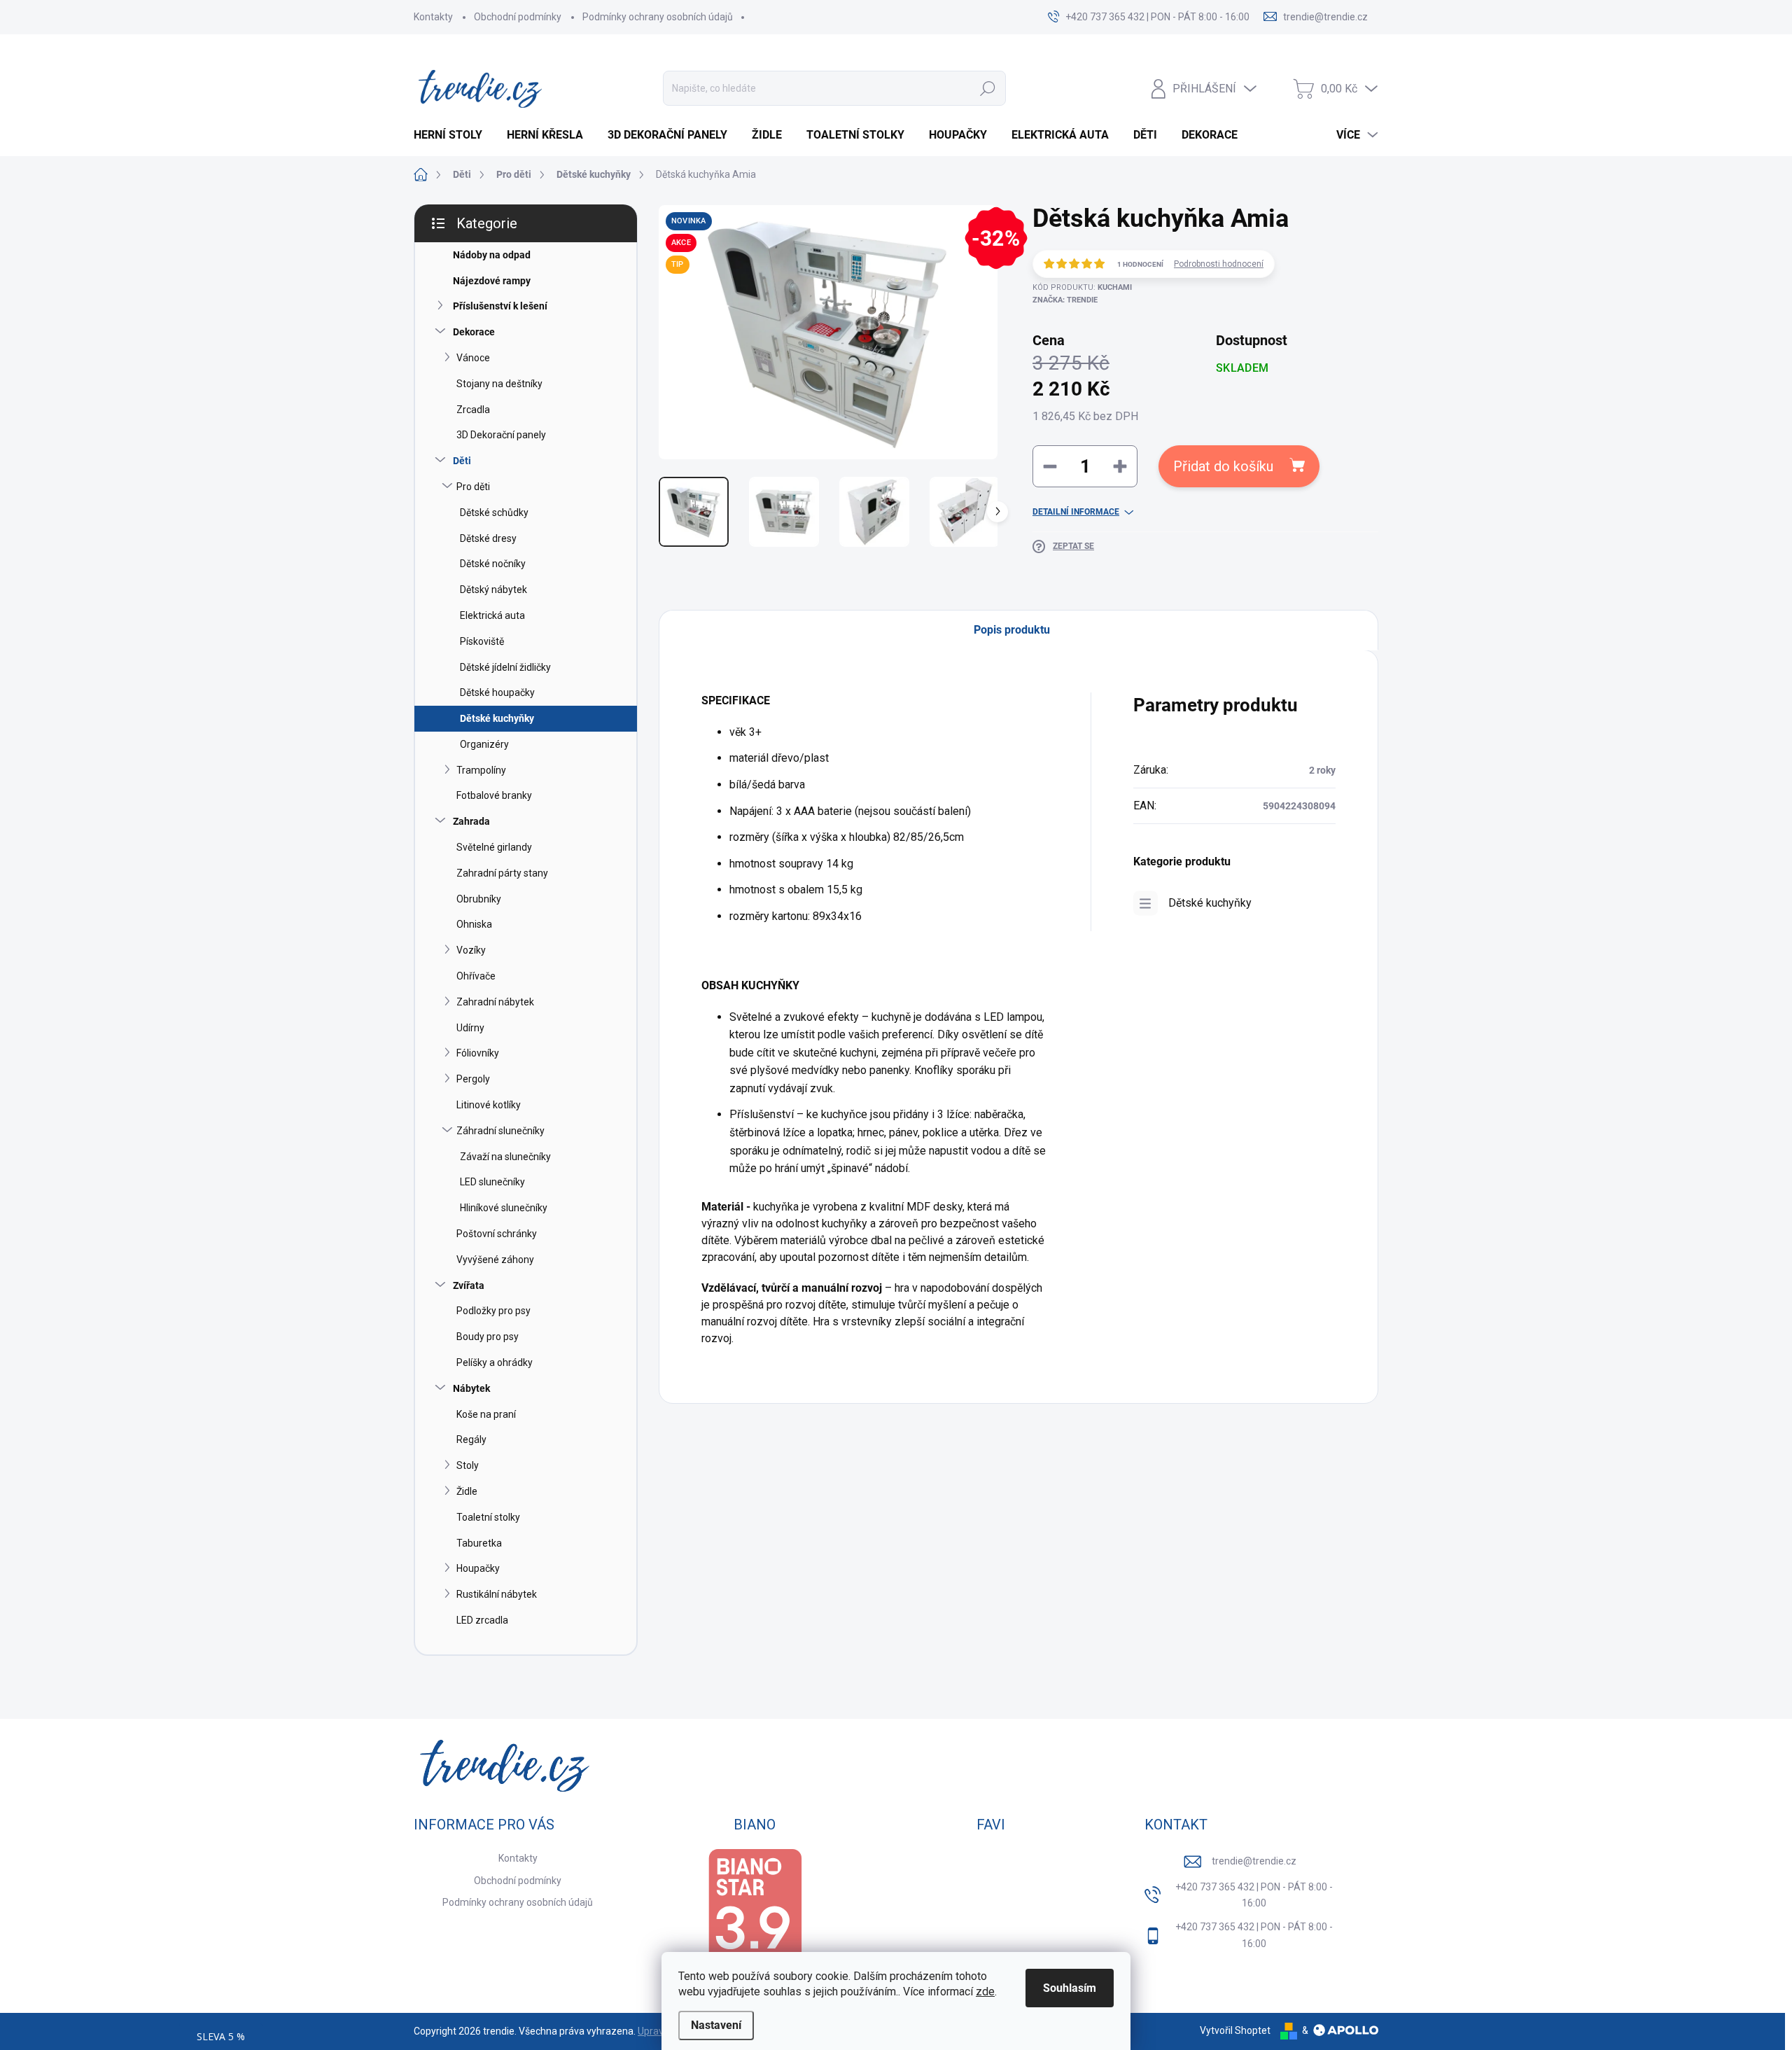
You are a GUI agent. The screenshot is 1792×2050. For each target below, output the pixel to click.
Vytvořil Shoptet (1235, 2030)
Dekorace (474, 332)
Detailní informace (1076, 512)
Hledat (988, 88)
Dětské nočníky (493, 564)
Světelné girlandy (494, 847)
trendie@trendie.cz (1254, 1861)
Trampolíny (481, 770)
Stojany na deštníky (499, 384)
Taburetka (479, 1543)
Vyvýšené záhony (495, 1260)
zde (985, 1992)
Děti (462, 461)
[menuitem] (453, 135)
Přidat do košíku (1223, 466)
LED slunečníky (492, 1182)
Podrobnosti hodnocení (1219, 264)
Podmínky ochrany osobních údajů (658, 17)
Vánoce (473, 358)
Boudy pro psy (488, 1337)
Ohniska (474, 924)
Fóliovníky (478, 1053)
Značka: (1065, 300)
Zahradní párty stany (502, 873)
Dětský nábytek (493, 590)
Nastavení (716, 2025)
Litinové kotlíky (489, 1105)
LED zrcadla (482, 1620)
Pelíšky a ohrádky (495, 1362)
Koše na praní (486, 1414)
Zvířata (469, 1285)
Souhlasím (1070, 1988)
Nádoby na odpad (492, 255)
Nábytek (471, 1388)
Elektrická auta (492, 615)
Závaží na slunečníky (505, 1157)
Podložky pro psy (493, 1311)
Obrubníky (479, 899)
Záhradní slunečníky (500, 1131)
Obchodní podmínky (518, 17)
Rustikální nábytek (497, 1594)
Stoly (468, 1465)
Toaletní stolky (488, 1517)
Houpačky (478, 1568)
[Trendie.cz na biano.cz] (755, 1915)
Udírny (470, 1028)
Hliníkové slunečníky (504, 1208)
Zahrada (471, 821)
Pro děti (473, 487)
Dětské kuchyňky (497, 718)
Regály (471, 1439)
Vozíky (471, 950)
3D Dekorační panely (501, 435)
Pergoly (473, 1079)
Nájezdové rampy (492, 281)
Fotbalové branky (494, 795)
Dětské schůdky (494, 512)
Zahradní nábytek (495, 1002)
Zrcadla (473, 410)
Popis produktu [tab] (1012, 630)
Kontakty (433, 17)
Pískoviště (482, 641)
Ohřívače (476, 976)
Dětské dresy (488, 538)
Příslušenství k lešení (500, 306)
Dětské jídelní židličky (505, 667)
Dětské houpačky (497, 692)
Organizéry (484, 744)
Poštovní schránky (497, 1234)
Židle (467, 1491)
